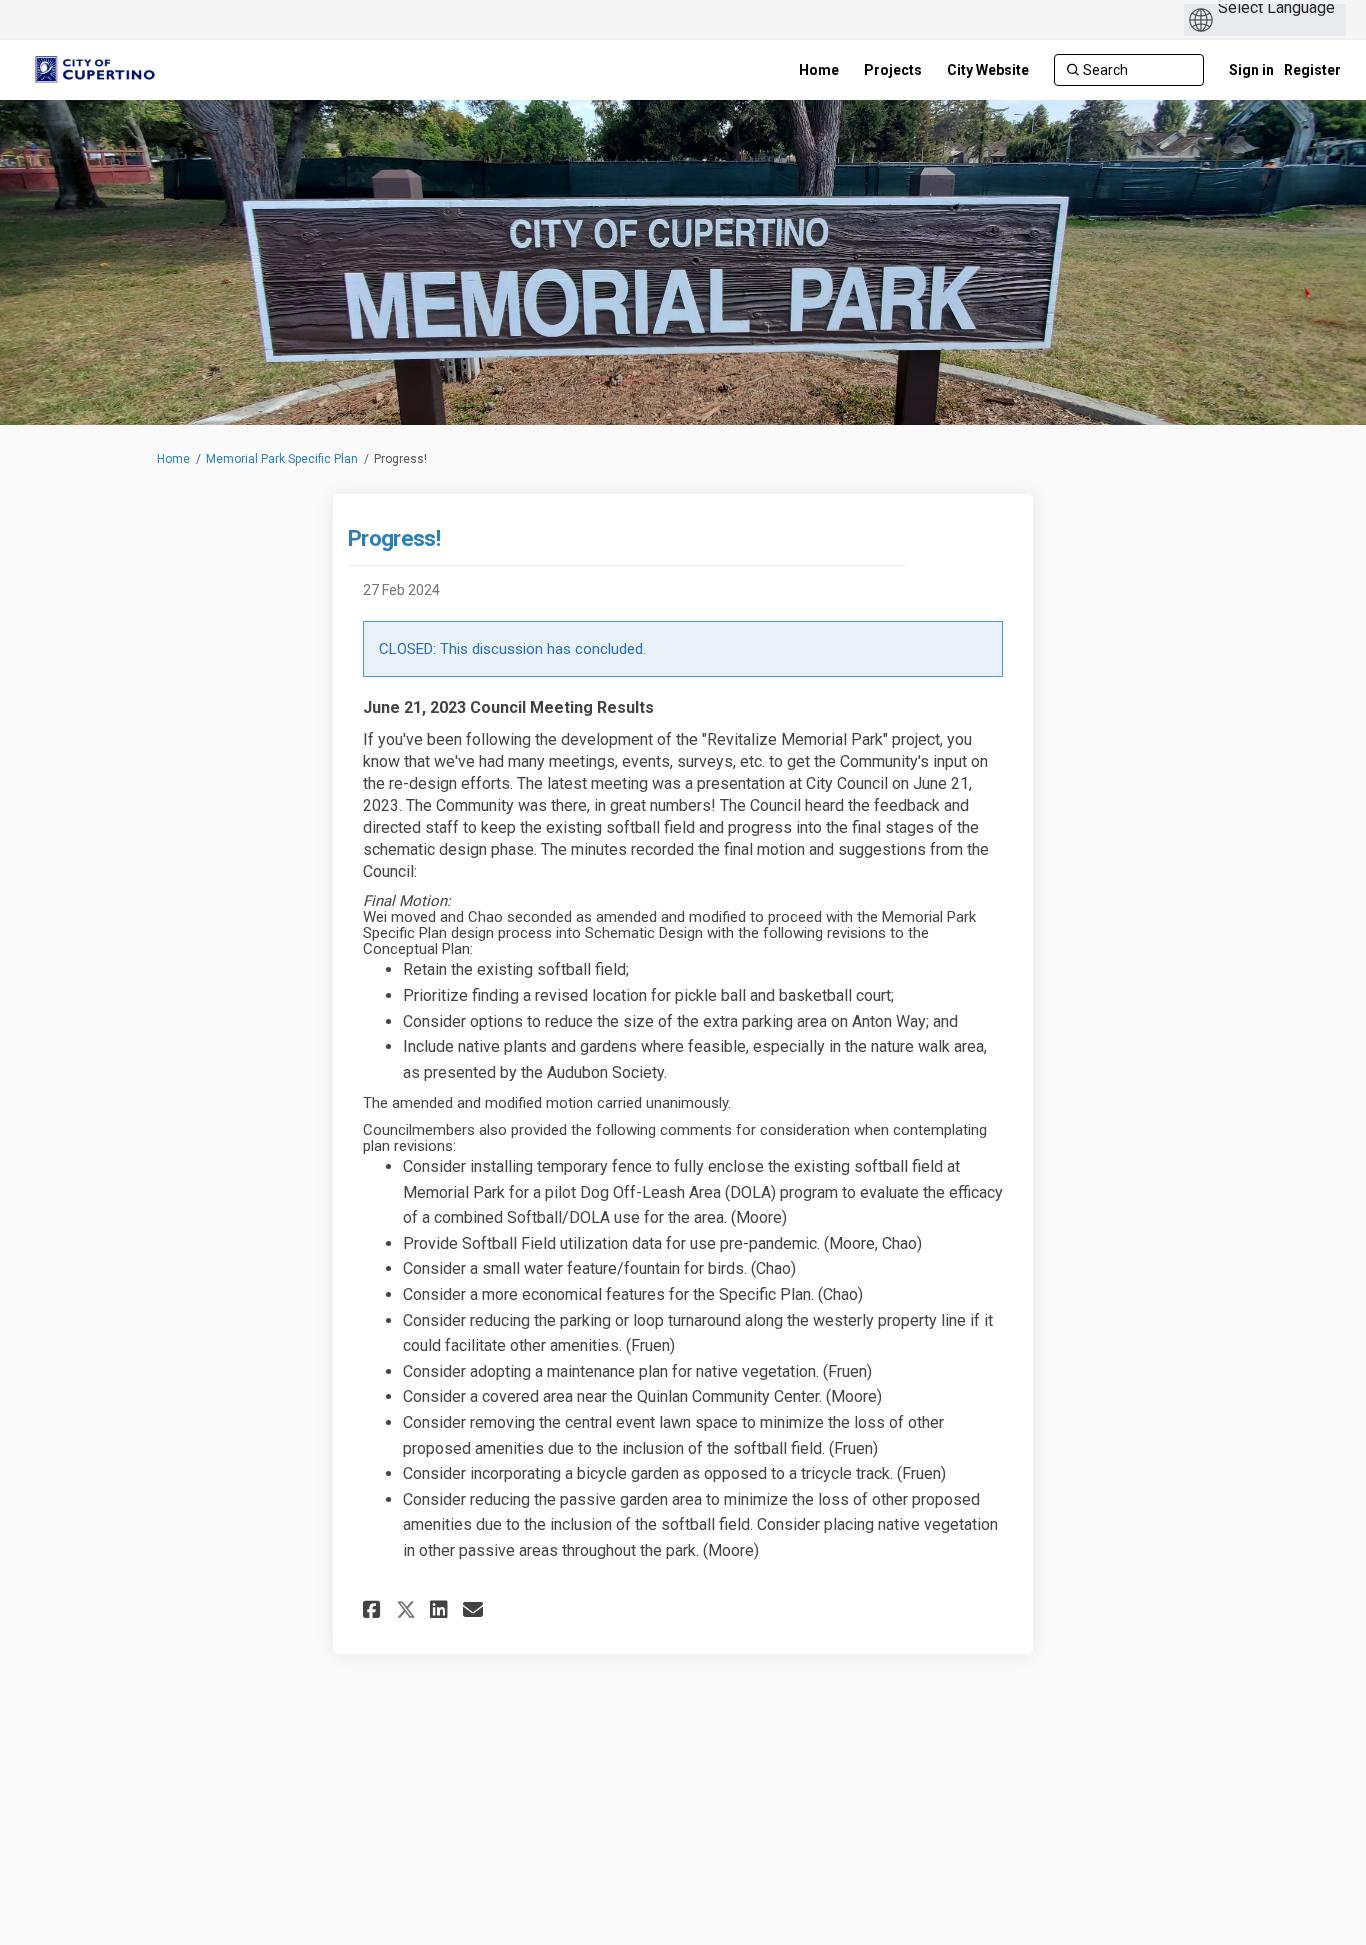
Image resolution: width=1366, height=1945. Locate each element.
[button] (374, 1609)
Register (1312, 70)
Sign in (1251, 70)
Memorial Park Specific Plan (282, 459)
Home (173, 459)
